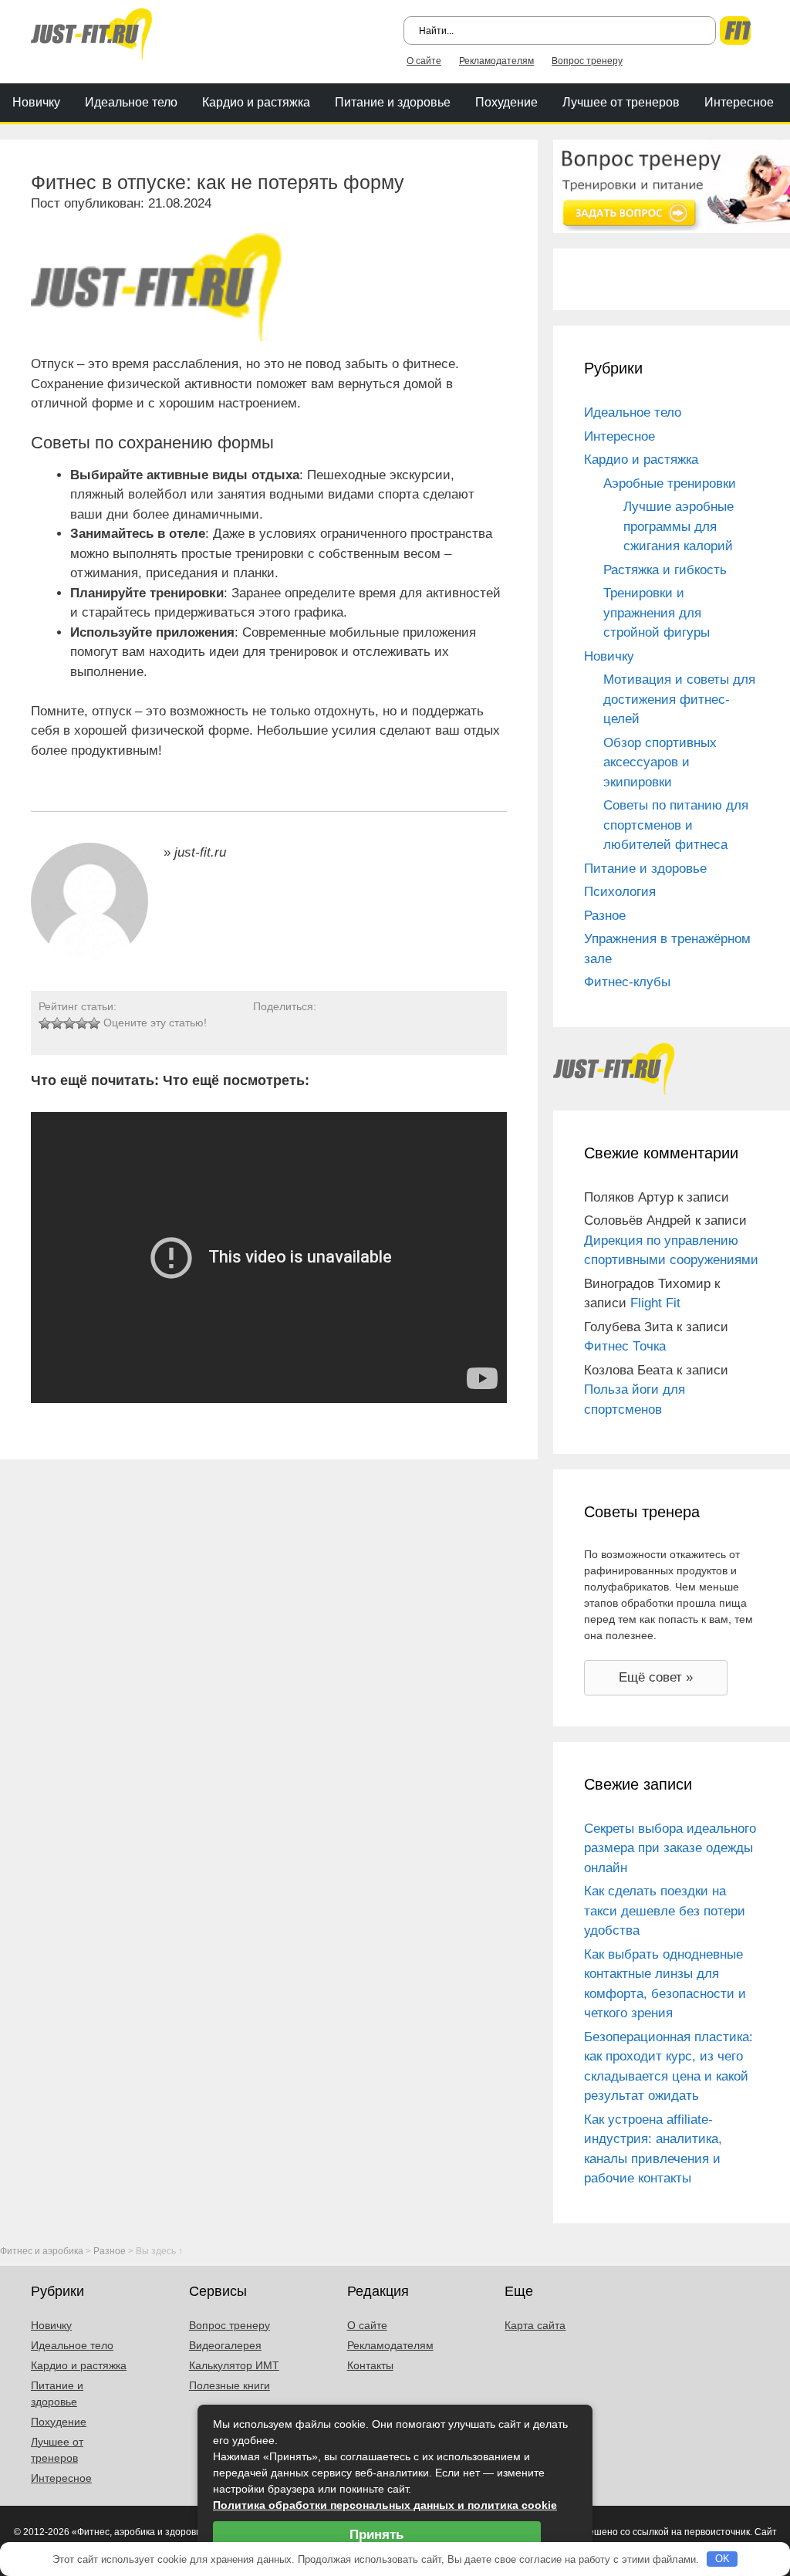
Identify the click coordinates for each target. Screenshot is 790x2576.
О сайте (424, 61)
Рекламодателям (496, 61)
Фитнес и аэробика (42, 2251)
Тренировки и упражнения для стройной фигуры (657, 613)
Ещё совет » (656, 1677)
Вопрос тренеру (587, 61)
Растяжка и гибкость (665, 570)
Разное (605, 916)
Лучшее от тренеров (621, 102)
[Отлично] (94, 1023)
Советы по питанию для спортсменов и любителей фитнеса (676, 825)
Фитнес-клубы (627, 982)
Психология (620, 892)
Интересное (739, 102)
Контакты (370, 2365)
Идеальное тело (131, 102)
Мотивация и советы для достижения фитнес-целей (679, 699)
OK (722, 2559)
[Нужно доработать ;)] (45, 1023)
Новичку (36, 102)
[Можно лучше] (57, 1023)
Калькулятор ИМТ (234, 2365)
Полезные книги (230, 2385)
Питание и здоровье (393, 102)
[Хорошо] (82, 1023)
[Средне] (69, 1023)
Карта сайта (535, 2325)
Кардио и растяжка (256, 102)
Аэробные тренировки (670, 483)
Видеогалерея (225, 2345)
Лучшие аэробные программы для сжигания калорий (679, 526)
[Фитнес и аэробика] (92, 33)
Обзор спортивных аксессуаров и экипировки (660, 762)
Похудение (506, 102)
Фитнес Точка (625, 1346)
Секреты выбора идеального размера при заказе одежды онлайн (670, 1848)
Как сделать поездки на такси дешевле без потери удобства (665, 1911)
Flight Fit (655, 1303)
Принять (376, 2535)
